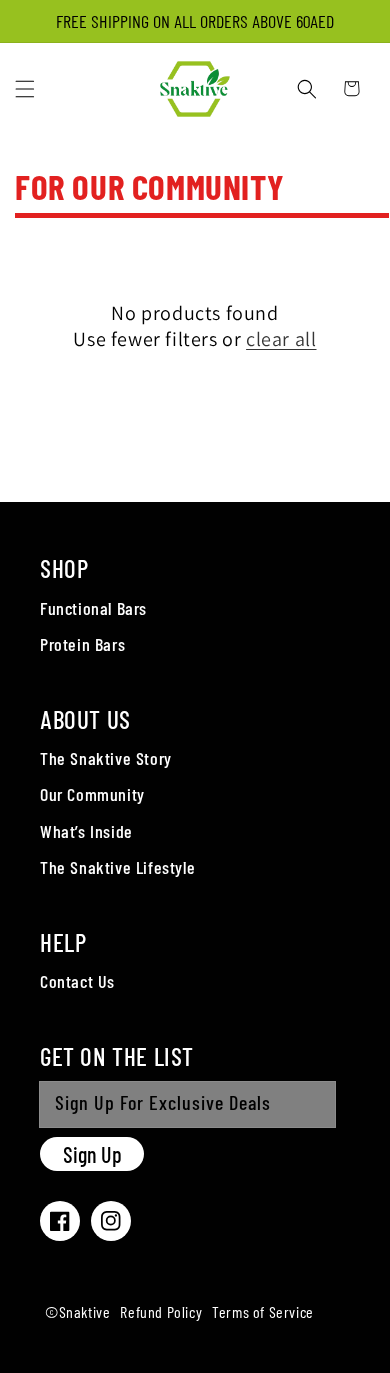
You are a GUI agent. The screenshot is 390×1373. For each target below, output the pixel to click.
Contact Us (77, 981)
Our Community (92, 794)
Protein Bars (82, 644)
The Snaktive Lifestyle (117, 867)
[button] (25, 89)
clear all (281, 339)
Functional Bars (93, 608)
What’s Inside (86, 831)
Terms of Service (263, 1311)
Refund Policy (161, 1311)
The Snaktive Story (106, 758)
